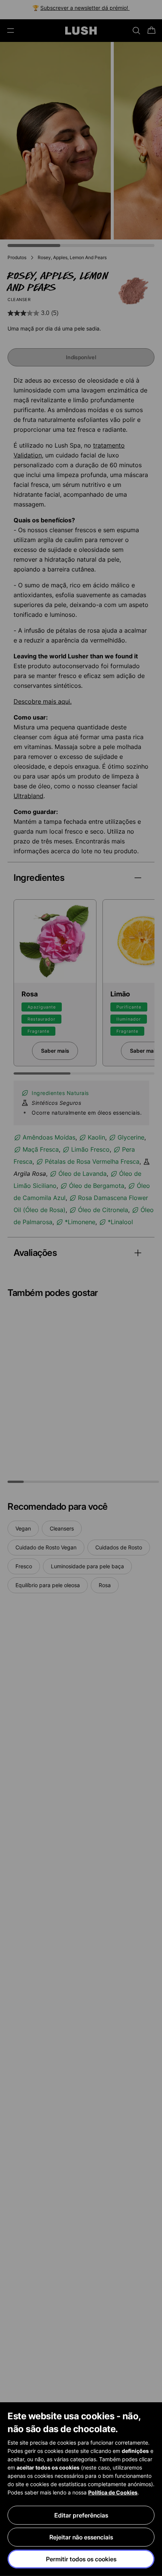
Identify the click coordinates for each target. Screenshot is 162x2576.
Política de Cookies (113, 2492)
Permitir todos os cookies (81, 2559)
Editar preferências (81, 2515)
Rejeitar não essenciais (81, 2537)
